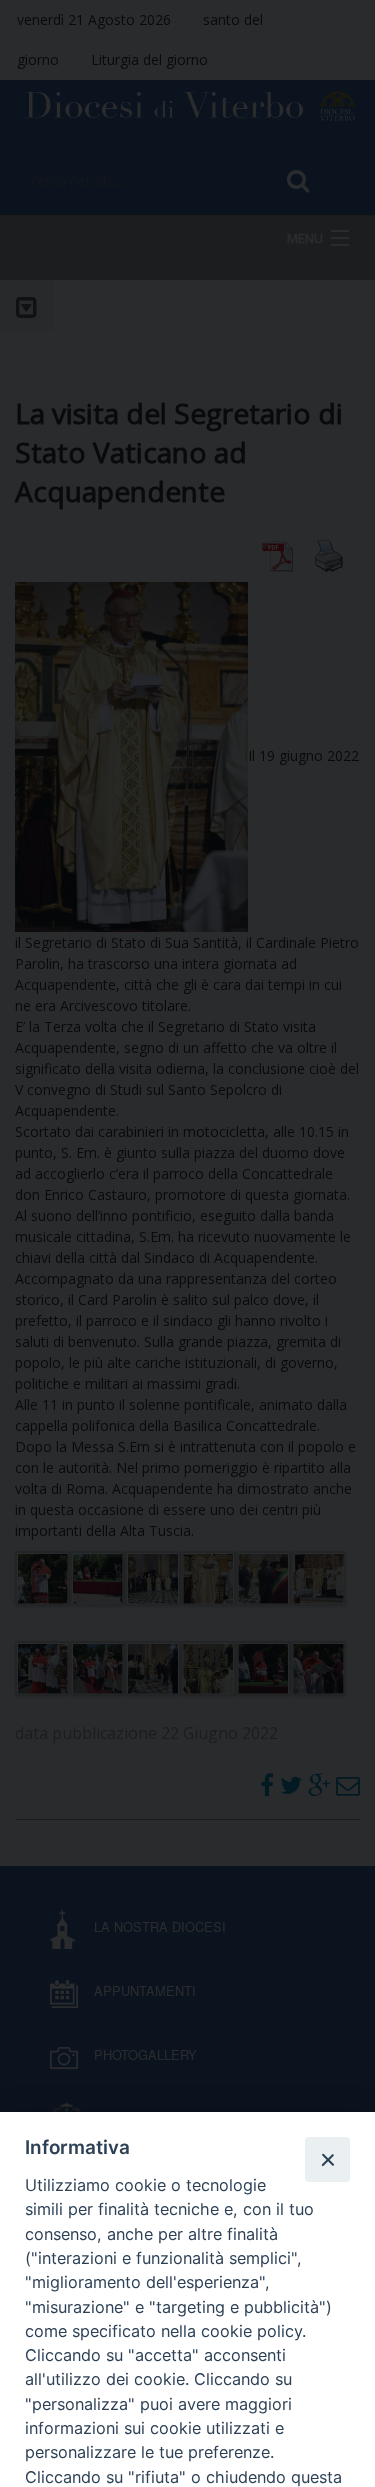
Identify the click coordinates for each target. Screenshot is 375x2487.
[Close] (327, 2159)
